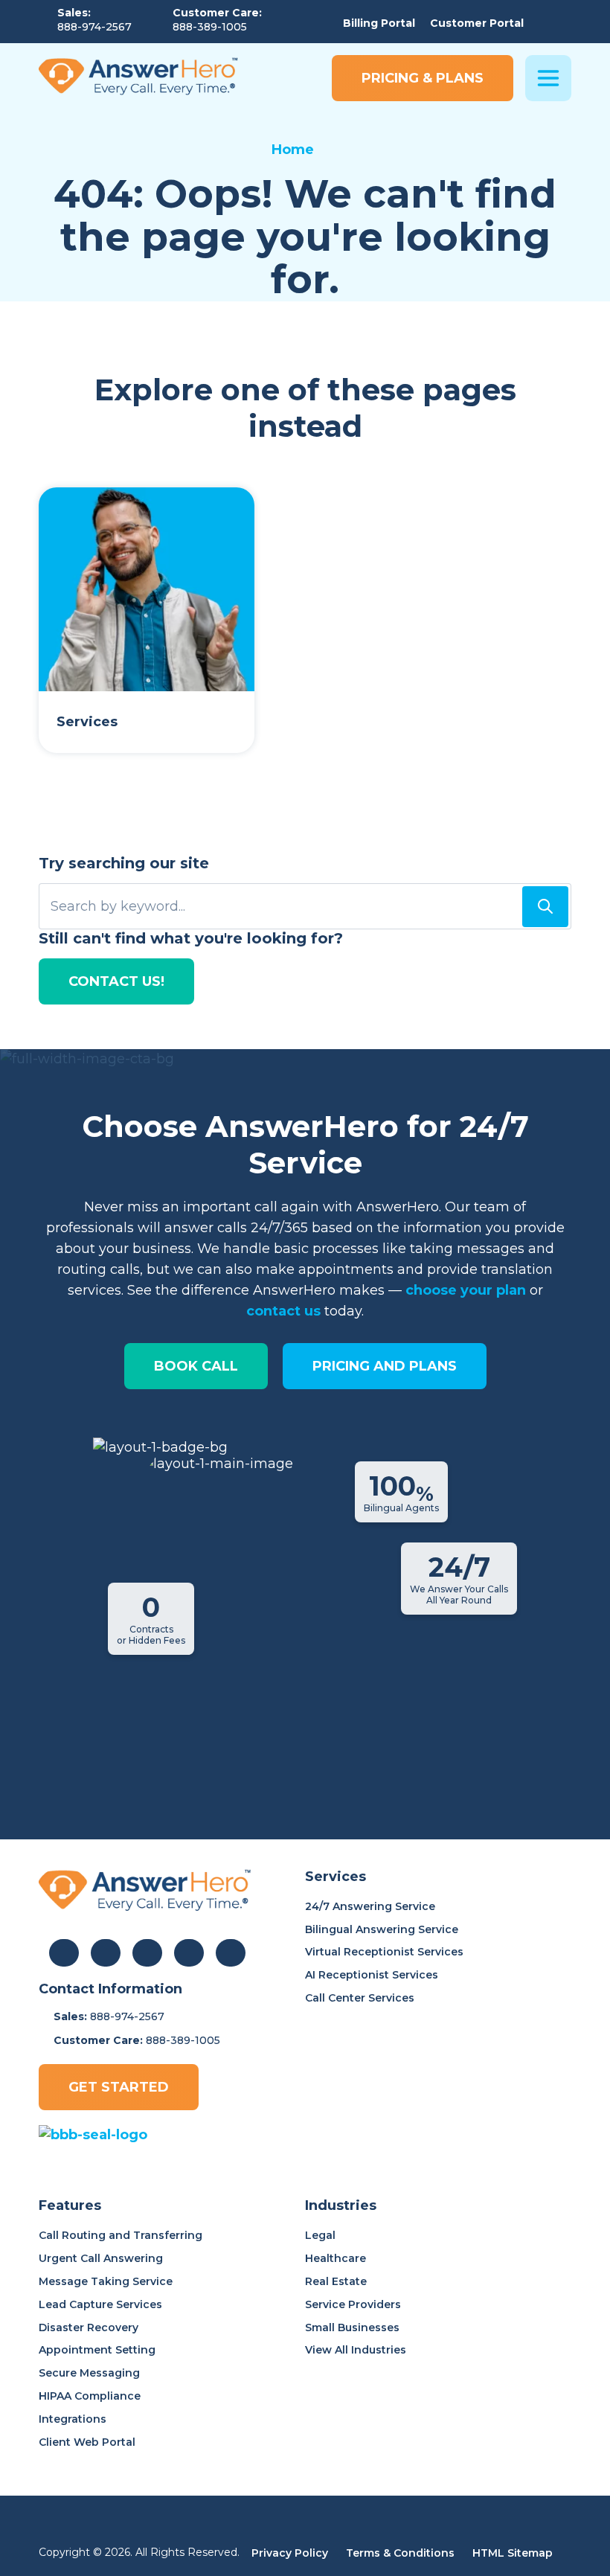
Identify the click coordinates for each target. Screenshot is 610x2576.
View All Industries (356, 2350)
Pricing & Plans (423, 78)
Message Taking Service (106, 2281)
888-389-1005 (210, 27)
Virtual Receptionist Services (384, 1952)
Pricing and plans (385, 1366)
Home (293, 150)
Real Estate (336, 2281)
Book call (196, 1366)
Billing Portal (379, 23)
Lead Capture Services (100, 2304)
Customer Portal (477, 23)
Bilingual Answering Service (382, 1929)
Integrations (73, 2419)
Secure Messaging (89, 2373)
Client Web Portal (87, 2442)
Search (545, 907)
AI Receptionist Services (372, 1975)
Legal (320, 2235)
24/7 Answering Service (370, 1906)
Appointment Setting (97, 2350)
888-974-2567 (94, 27)
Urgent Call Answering (101, 2258)
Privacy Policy (290, 2553)
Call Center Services (360, 1998)
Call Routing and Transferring (121, 2235)
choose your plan (466, 1290)
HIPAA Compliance (90, 2396)
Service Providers (353, 2304)
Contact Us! (116, 981)
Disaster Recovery (89, 2327)
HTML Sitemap (513, 2553)
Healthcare (335, 2258)
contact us (283, 1311)
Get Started (119, 2087)
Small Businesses (352, 2327)
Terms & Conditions (400, 2553)
